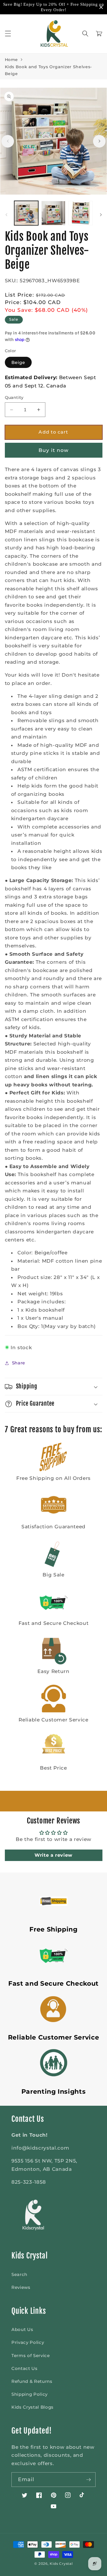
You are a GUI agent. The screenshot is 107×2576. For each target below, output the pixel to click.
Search (19, 2274)
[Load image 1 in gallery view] (26, 213)
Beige (18, 362)
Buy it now (54, 450)
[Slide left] (8, 141)
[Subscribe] (88, 2480)
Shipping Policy (30, 2394)
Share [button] (19, 1363)
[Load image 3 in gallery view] (80, 213)
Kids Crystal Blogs (33, 2407)
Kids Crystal (61, 2564)
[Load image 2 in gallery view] (53, 213)
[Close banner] (101, 7)
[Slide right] (99, 141)
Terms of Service (31, 2355)
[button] (8, 34)
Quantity (14, 397)
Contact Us (25, 2368)
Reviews (21, 2287)
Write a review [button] (53, 1855)
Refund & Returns (32, 2381)
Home (12, 60)
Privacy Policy (28, 2342)
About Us (22, 2329)
